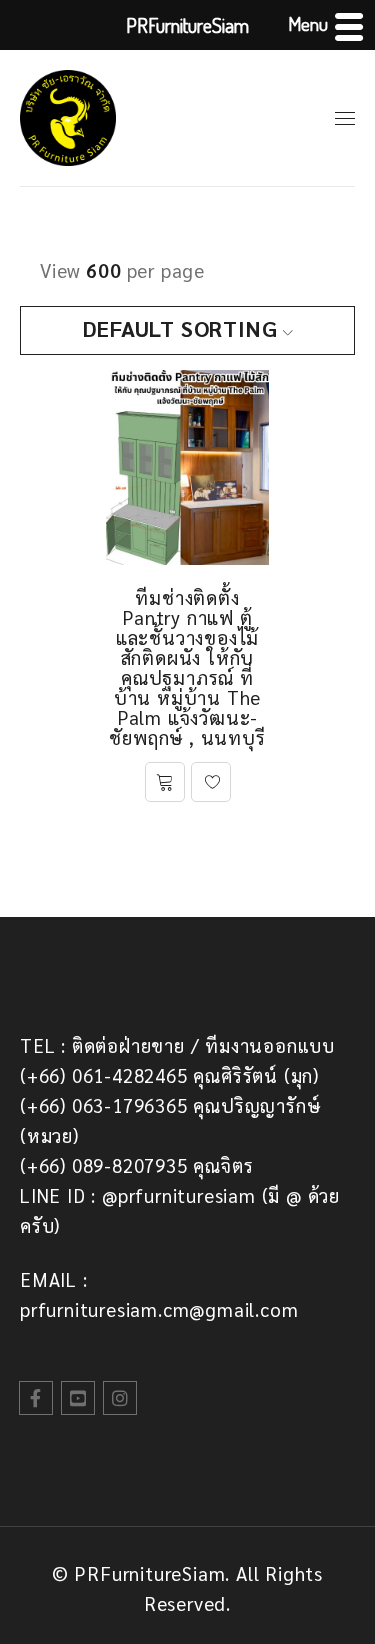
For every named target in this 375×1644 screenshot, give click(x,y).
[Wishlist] (211, 782)
